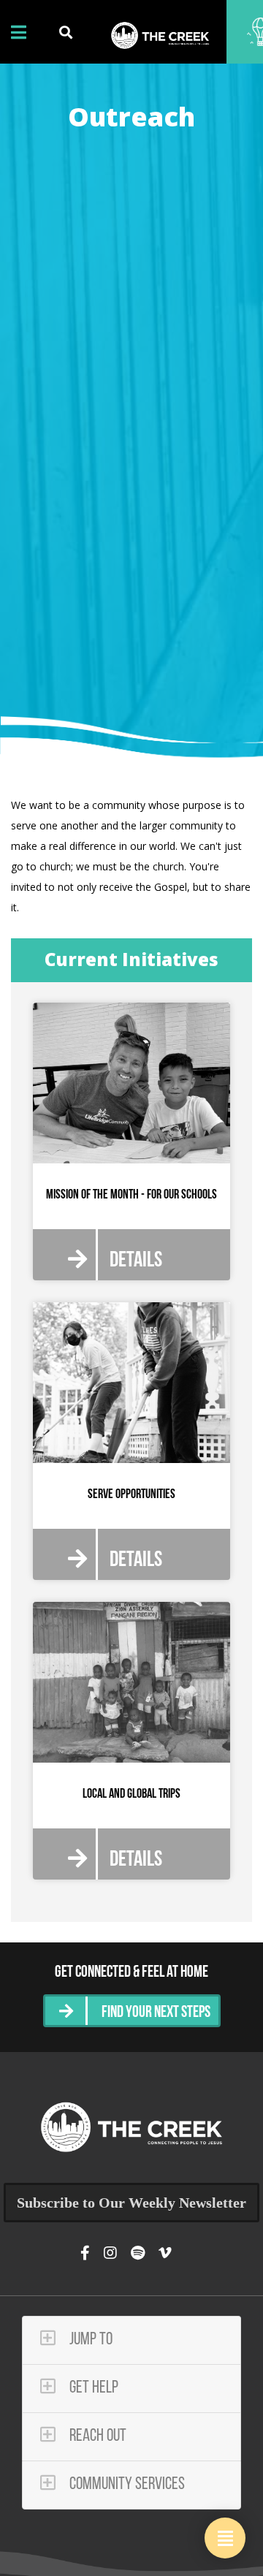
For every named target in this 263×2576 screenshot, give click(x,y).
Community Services (126, 2485)
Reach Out (96, 2436)
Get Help (92, 2388)
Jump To (89, 2340)
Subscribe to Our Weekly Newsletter (131, 2203)
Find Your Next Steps (156, 2013)
